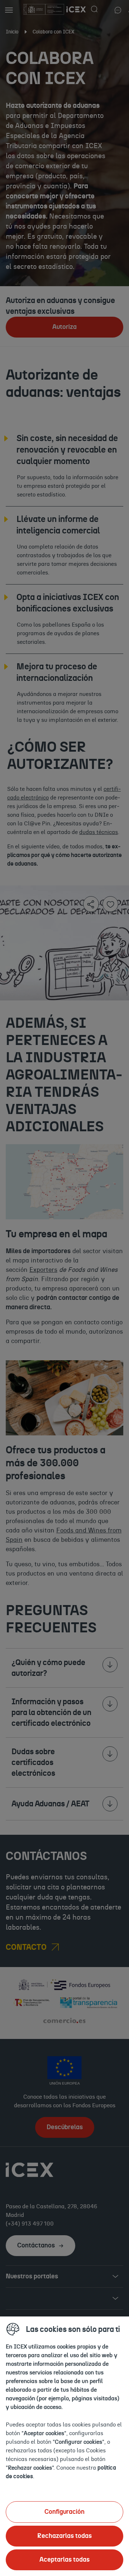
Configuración (64, 2512)
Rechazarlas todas (64, 2536)
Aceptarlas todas (64, 2560)
